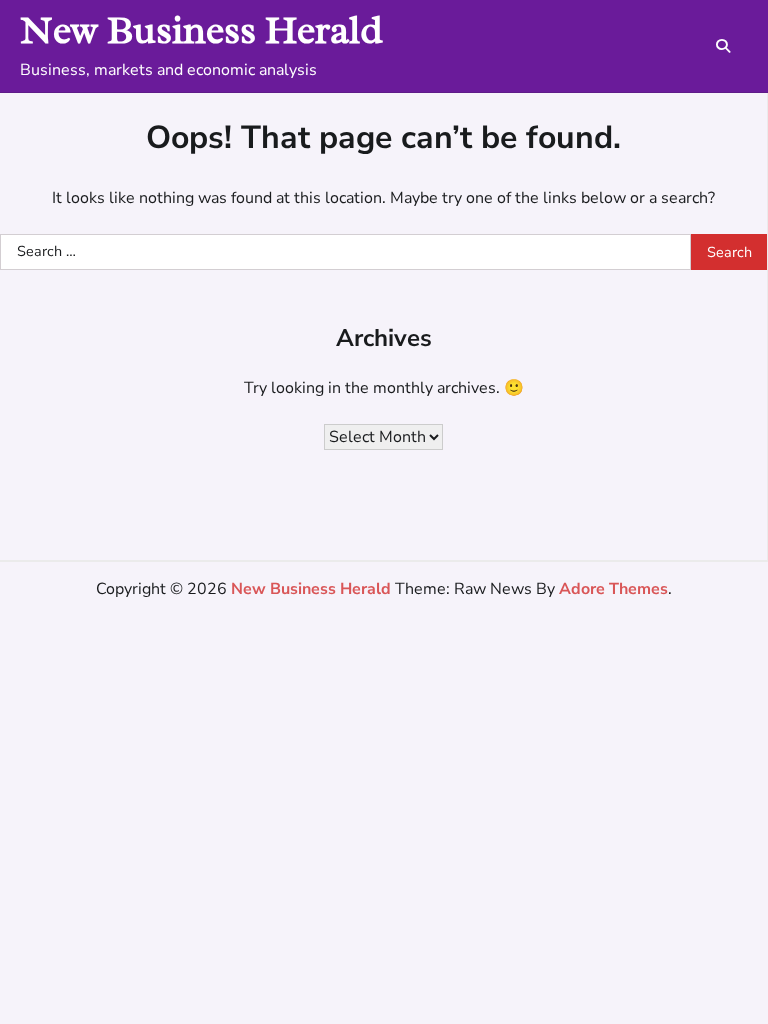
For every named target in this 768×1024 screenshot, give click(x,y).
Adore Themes (613, 589)
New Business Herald (201, 30)
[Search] (723, 46)
